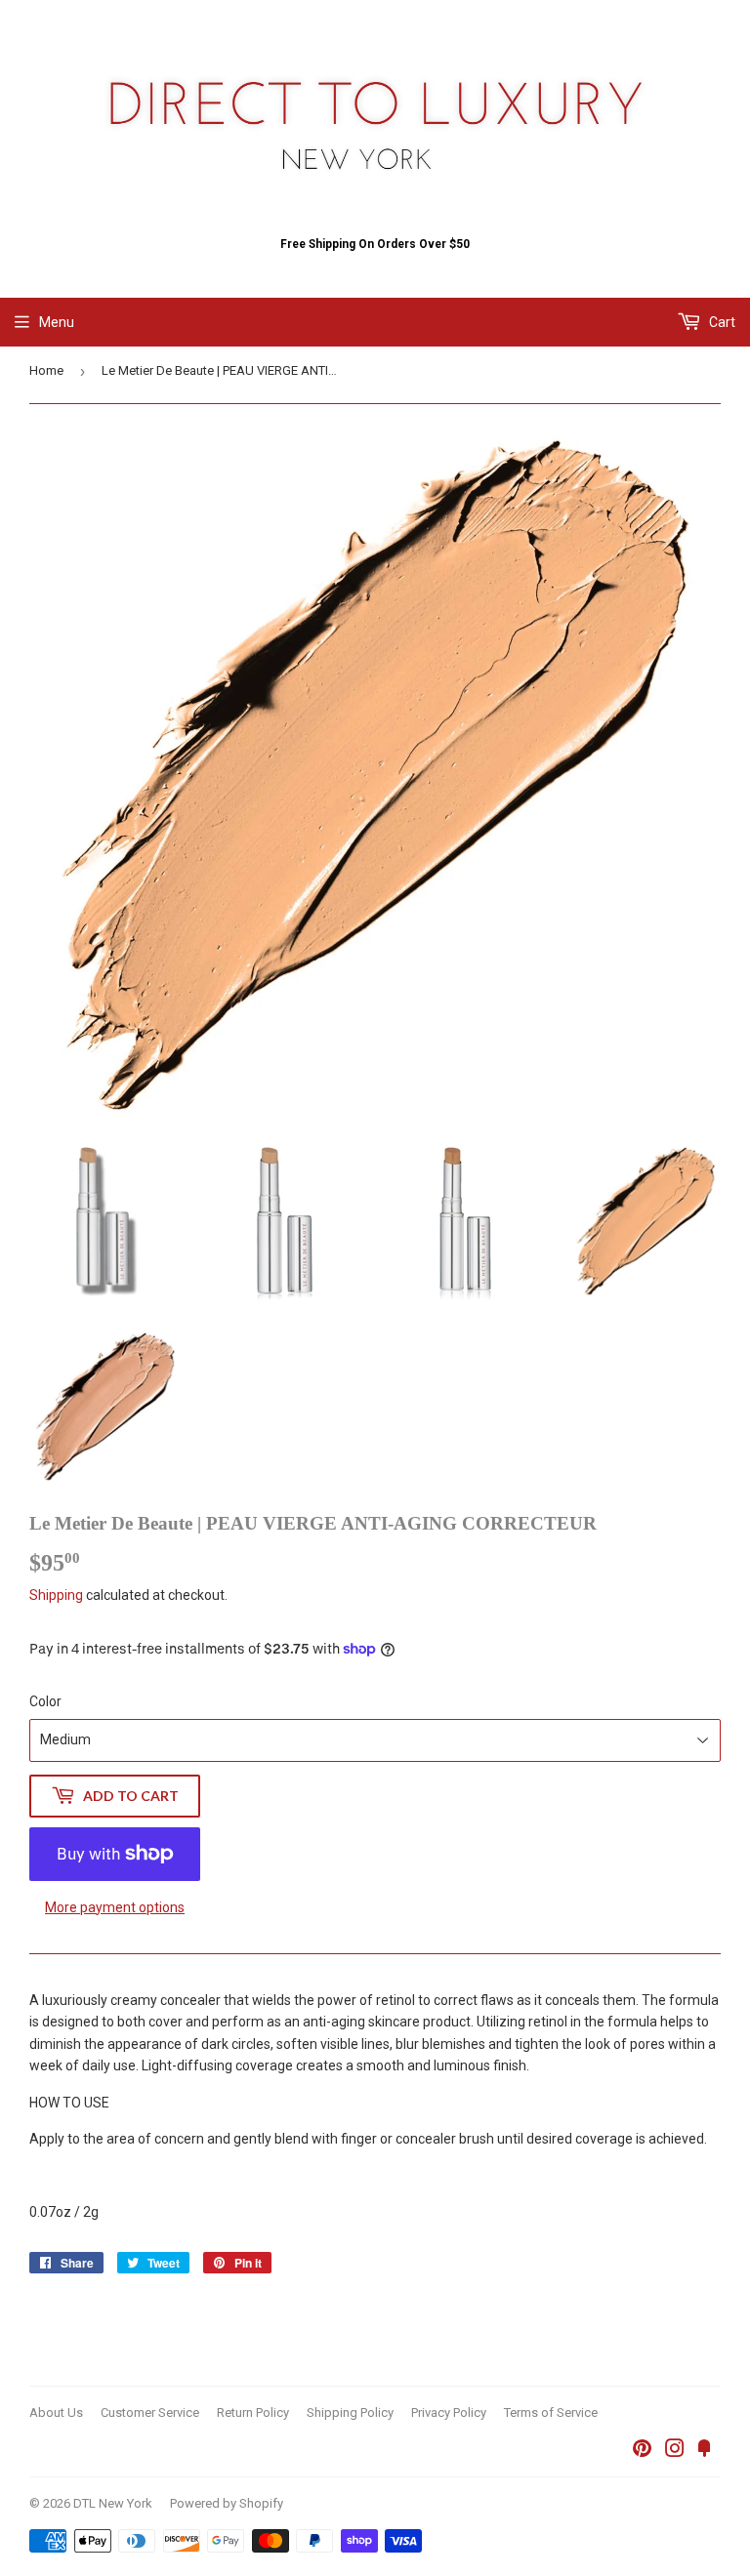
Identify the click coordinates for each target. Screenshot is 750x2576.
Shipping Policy (350, 2412)
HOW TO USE (69, 2103)
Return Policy (253, 2412)
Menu (57, 322)
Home (46, 370)
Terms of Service (551, 2412)
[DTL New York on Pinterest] (642, 2451)
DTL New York (113, 2503)
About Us (56, 2412)
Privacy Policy (449, 2412)
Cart (721, 322)
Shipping (56, 1595)
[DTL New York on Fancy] (704, 2451)
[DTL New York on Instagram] (675, 2451)
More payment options (115, 1907)
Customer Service (150, 2412)
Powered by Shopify (227, 2503)
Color (45, 1701)
